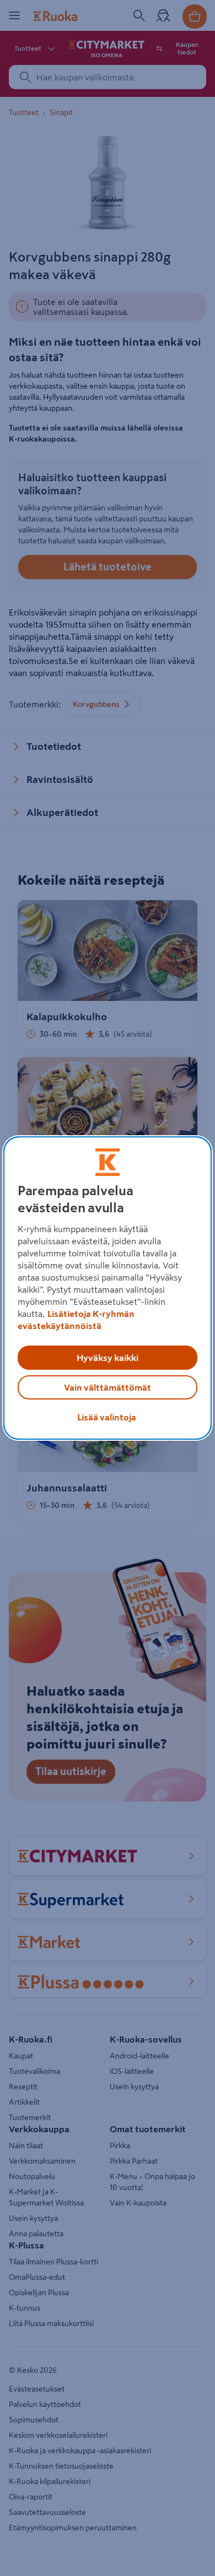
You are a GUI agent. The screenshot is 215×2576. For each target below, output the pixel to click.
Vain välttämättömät (108, 1387)
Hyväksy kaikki (108, 1358)
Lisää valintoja (107, 1417)
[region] (108, 1288)
